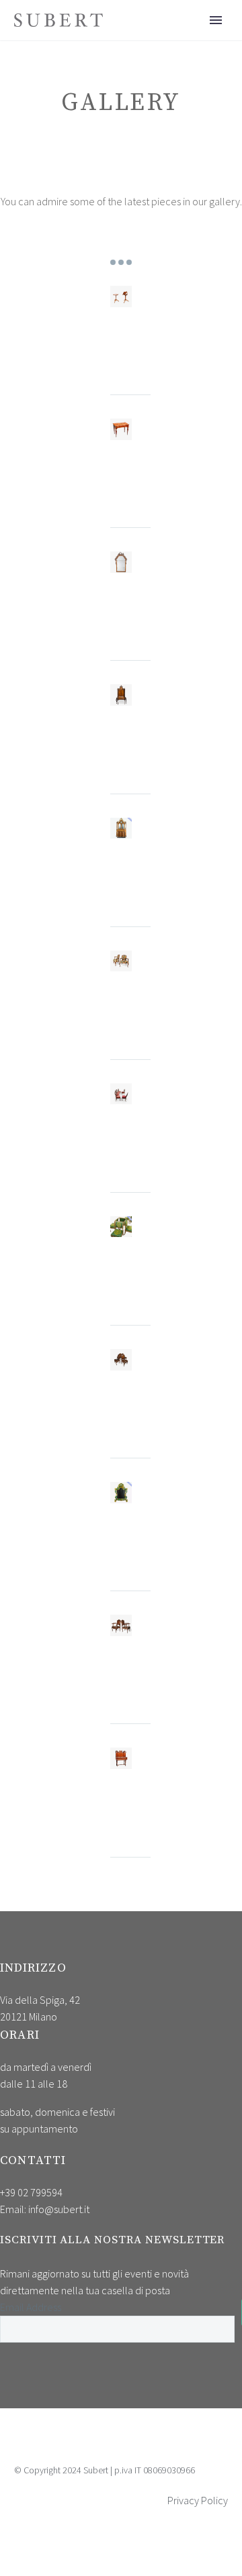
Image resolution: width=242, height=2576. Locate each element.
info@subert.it (59, 2209)
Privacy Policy (198, 2500)
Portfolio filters (121, 262)
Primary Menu (216, 20)
